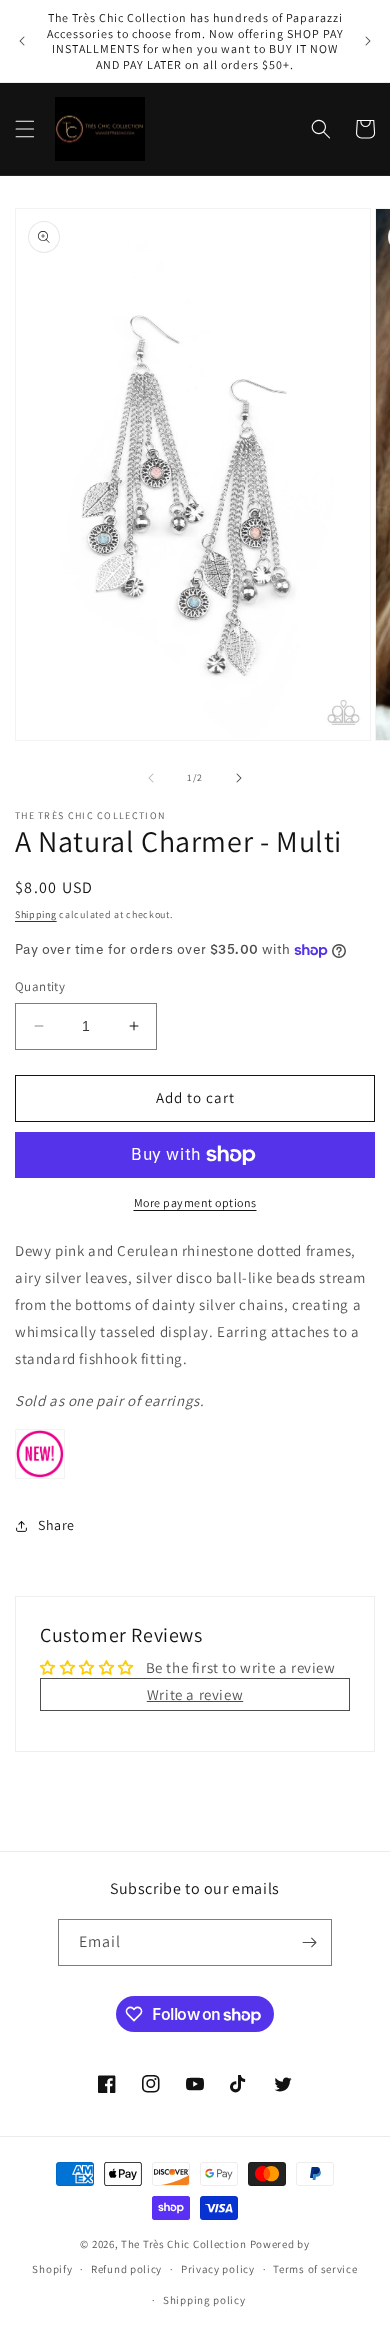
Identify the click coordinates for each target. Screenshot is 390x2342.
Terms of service (315, 2269)
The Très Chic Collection (184, 2244)
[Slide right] (239, 778)
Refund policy (126, 2269)
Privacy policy (218, 2269)
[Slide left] (151, 778)
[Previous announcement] (22, 41)
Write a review (195, 1694)
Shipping (36, 914)
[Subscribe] (309, 1942)
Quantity (40, 986)
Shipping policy (204, 2300)
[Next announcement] (368, 41)
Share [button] (56, 1525)
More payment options (195, 1202)
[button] (25, 129)
